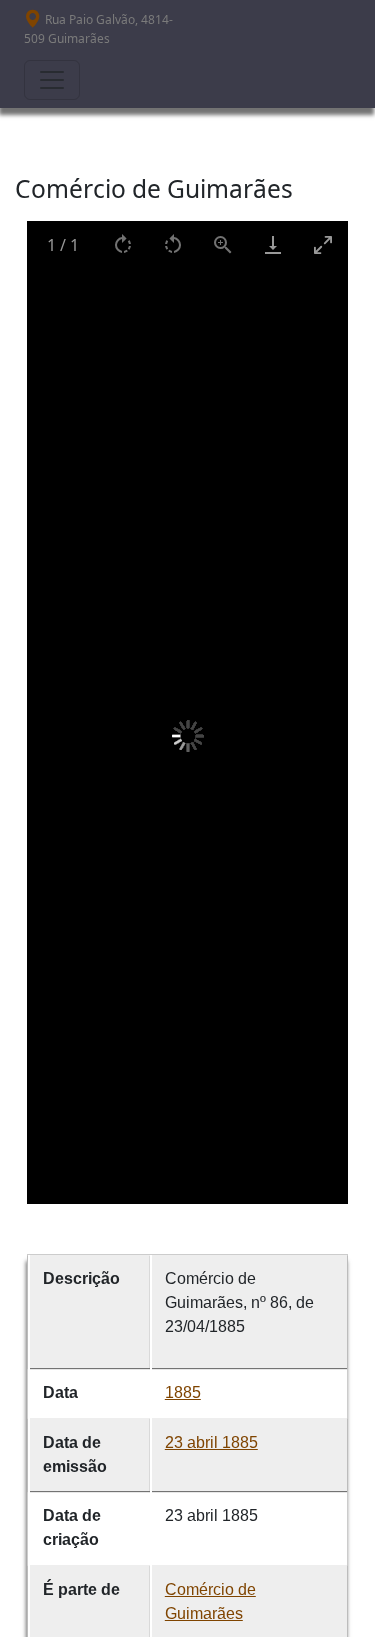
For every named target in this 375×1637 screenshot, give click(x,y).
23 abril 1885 (211, 1442)
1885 (183, 1392)
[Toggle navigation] (52, 80)
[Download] (273, 244)
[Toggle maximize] (323, 244)
